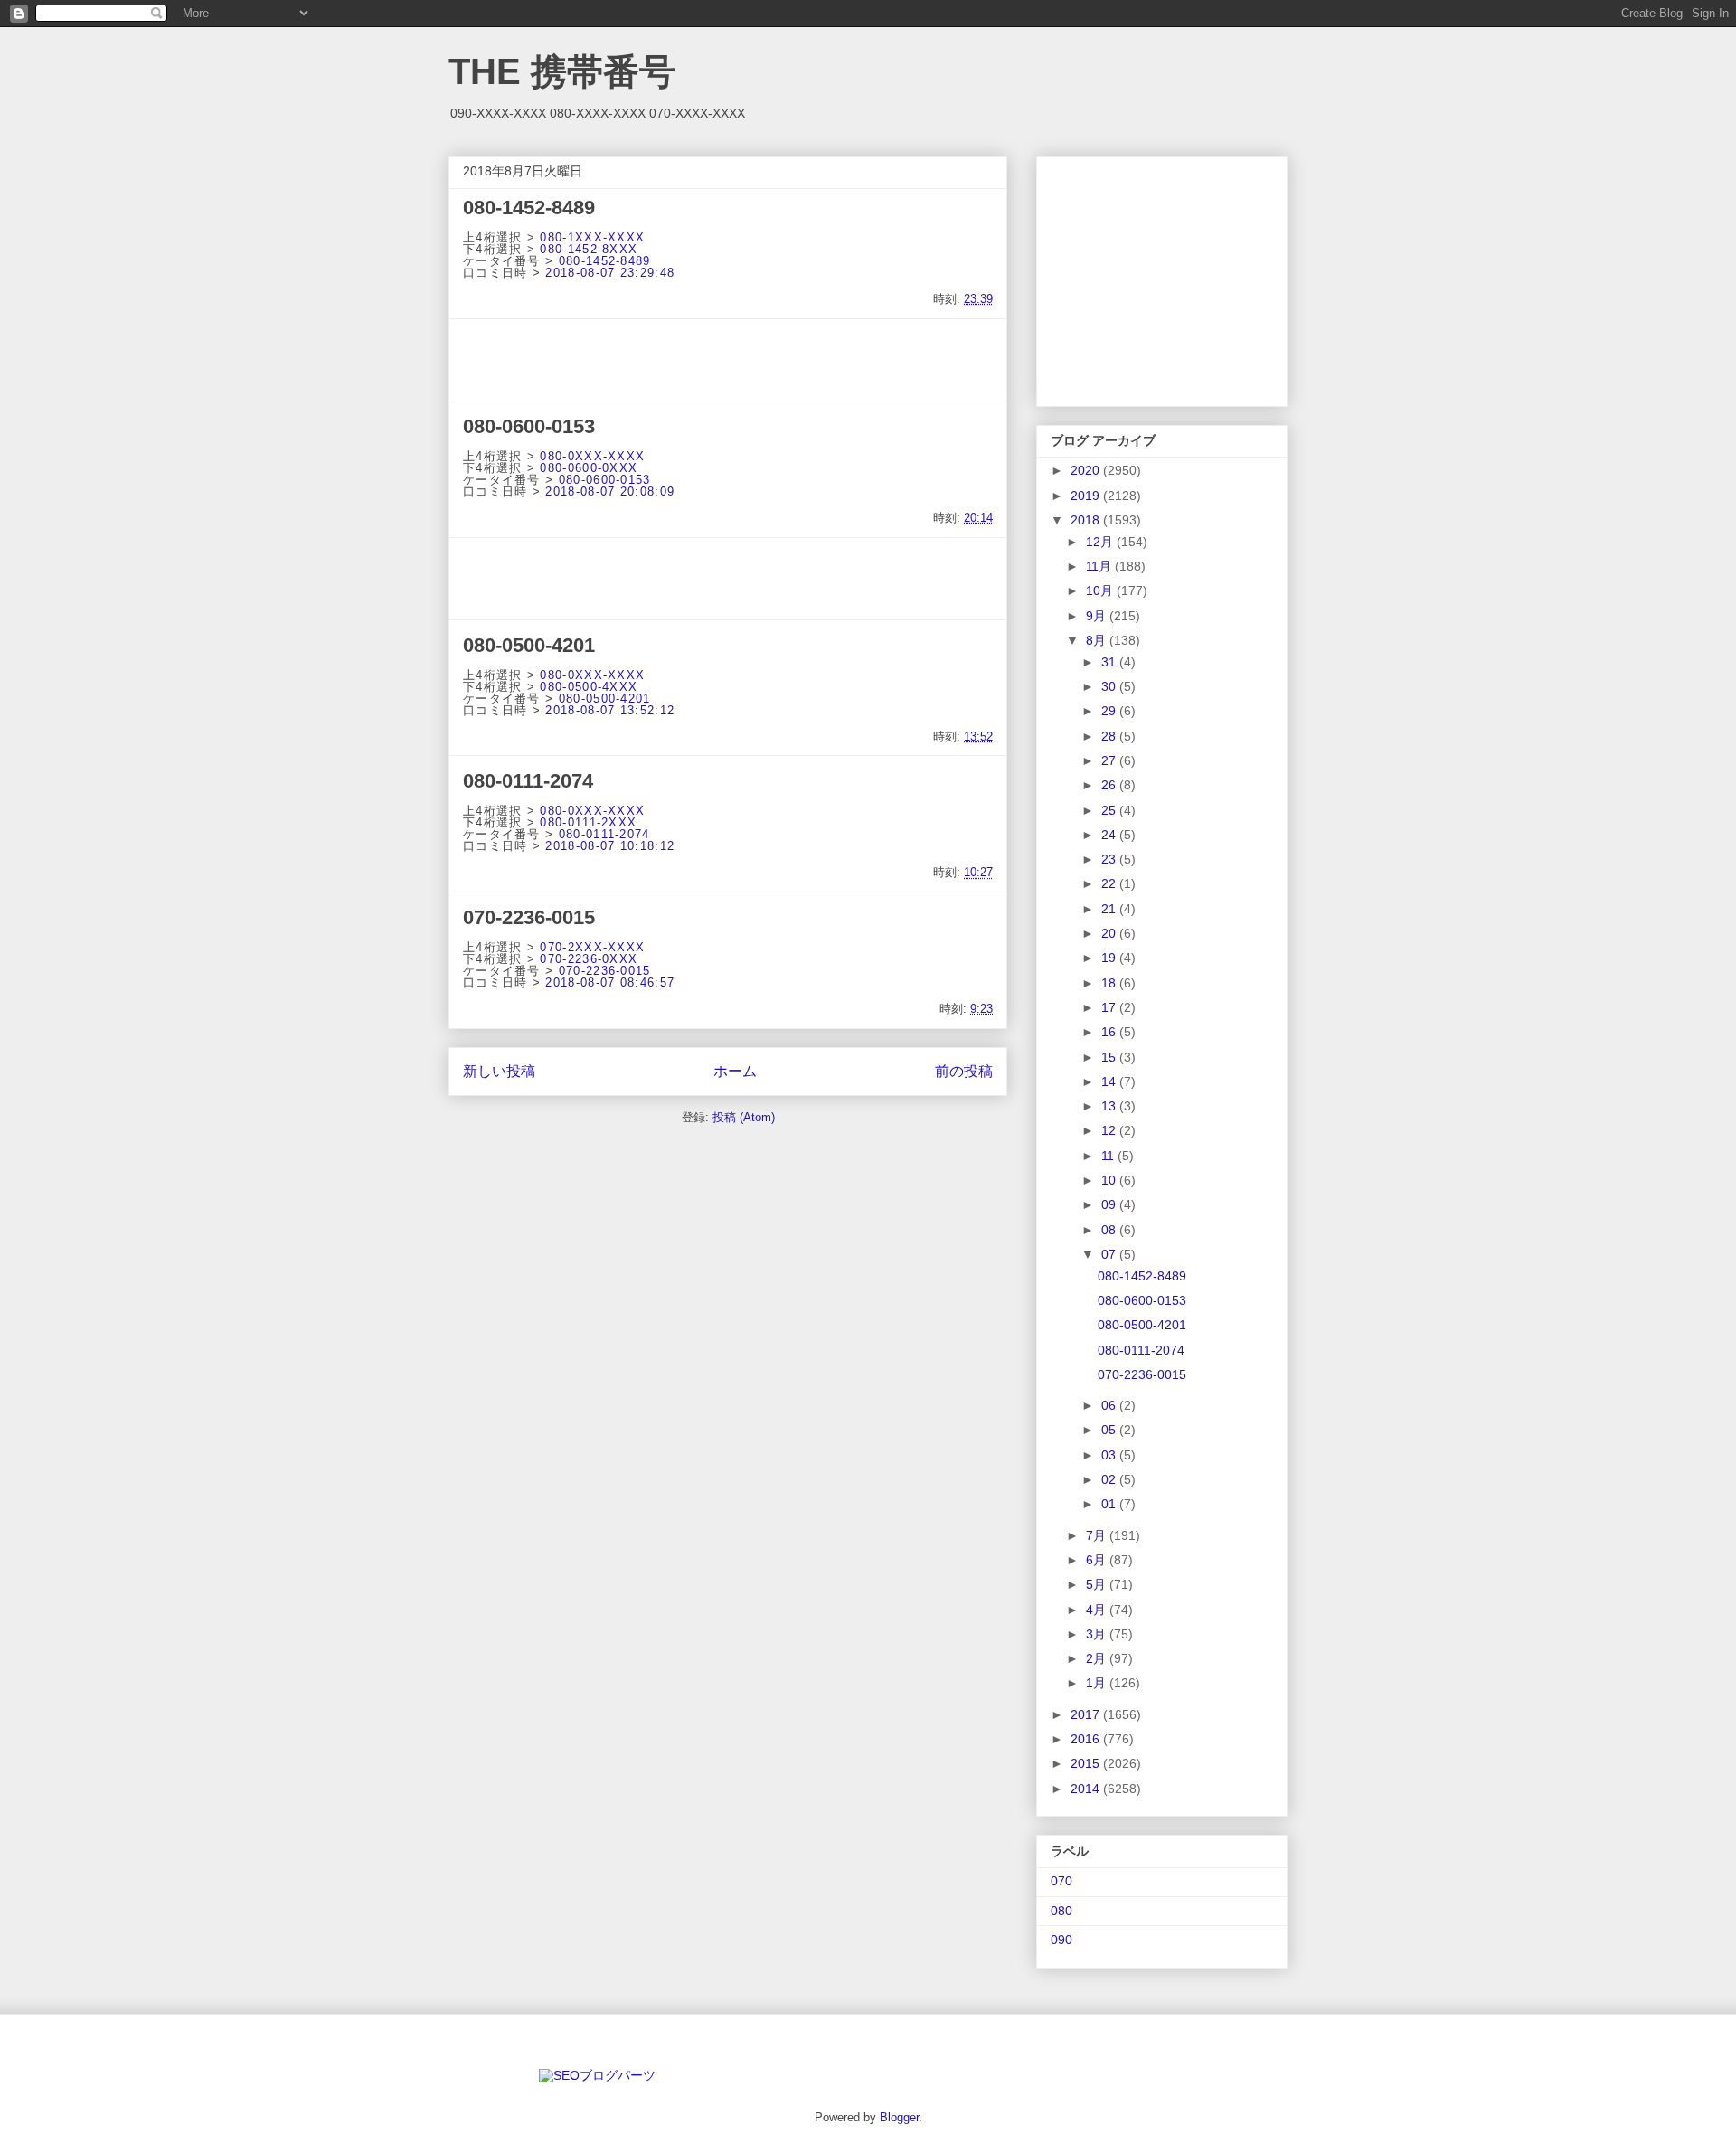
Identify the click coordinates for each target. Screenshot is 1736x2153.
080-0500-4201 (529, 645)
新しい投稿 (499, 1071)
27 (1110, 760)
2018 (1087, 520)
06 (1110, 1405)
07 (1110, 1254)
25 (1110, 810)
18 (1110, 983)
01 (1110, 1504)
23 (1110, 859)
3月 (1098, 1634)
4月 (1098, 1610)
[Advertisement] (728, 360)
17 (1110, 1007)
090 (1061, 1940)
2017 (1087, 1714)
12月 (1101, 542)
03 (1110, 1455)
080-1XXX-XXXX (592, 237)
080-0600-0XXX (589, 468)
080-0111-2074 (528, 781)
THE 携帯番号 (562, 71)
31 (1110, 662)
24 (1110, 835)
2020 (1087, 470)
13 (1110, 1106)
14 (1110, 1081)
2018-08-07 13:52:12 (610, 710)
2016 (1087, 1739)
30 (1110, 686)
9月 (1098, 616)
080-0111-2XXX (588, 822)
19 (1110, 958)
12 (1110, 1130)
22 (1110, 883)
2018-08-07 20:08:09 (610, 491)
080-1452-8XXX (589, 249)
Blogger (899, 2117)
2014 (1087, 1789)
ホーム (735, 1071)
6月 (1098, 1560)
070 (1061, 1881)
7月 (1098, 1535)
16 (1110, 1032)
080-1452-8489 (529, 208)
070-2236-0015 (529, 917)
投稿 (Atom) (744, 1117)
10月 (1101, 590)
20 (1110, 933)
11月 (1100, 566)
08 (1110, 1230)
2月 (1098, 1658)
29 (1110, 711)
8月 (1098, 640)
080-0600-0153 (529, 426)
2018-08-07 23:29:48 (610, 273)
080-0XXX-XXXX (592, 456)
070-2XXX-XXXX (592, 947)
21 (1110, 909)
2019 (1087, 496)
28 (1110, 736)
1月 (1098, 1683)
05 (1110, 1430)
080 (1061, 1911)
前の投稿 (964, 1071)
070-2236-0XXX (589, 959)
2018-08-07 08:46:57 (610, 982)
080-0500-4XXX (589, 687)
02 (1110, 1479)
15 (1110, 1057)
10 (1110, 1180)
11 (1109, 1156)
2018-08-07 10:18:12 (610, 846)
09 (1110, 1204)
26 (1110, 785)
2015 (1087, 1763)
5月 (1098, 1584)
